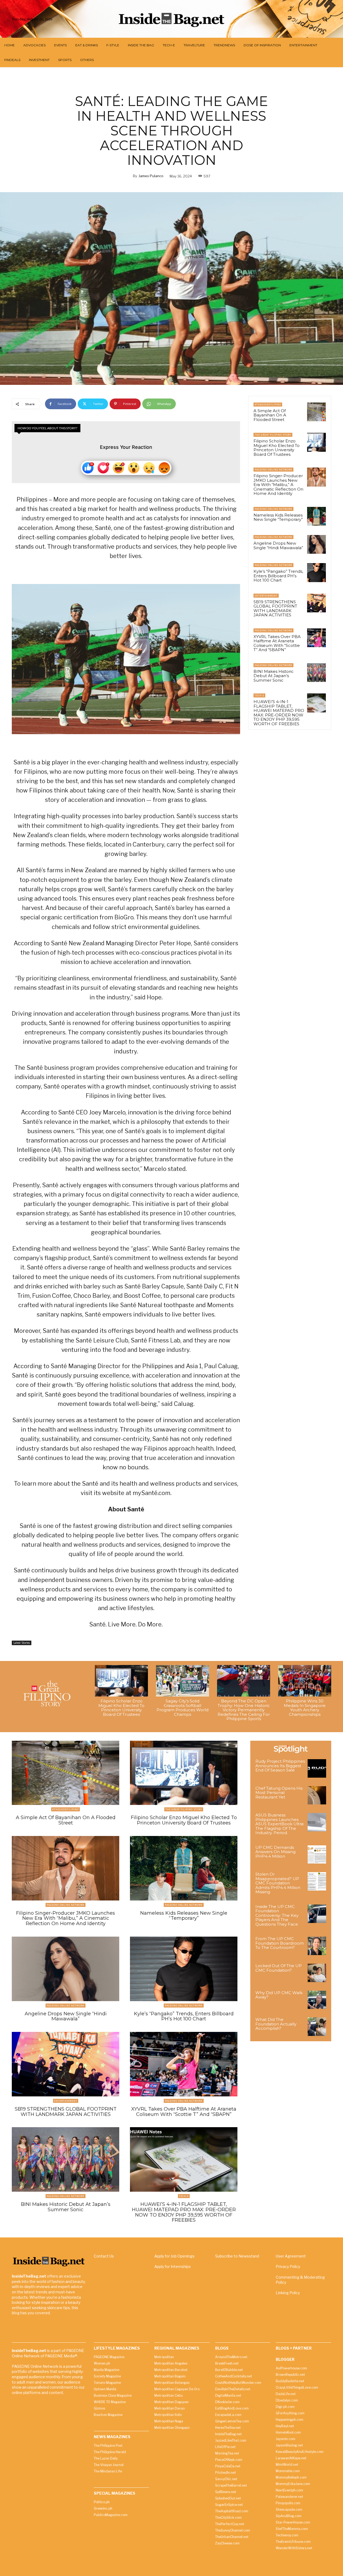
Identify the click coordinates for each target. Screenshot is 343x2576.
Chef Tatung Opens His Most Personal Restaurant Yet (279, 1793)
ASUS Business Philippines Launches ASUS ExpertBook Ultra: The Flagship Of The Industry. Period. (280, 1824)
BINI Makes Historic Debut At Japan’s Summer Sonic (274, 676)
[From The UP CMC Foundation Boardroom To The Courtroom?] (317, 1946)
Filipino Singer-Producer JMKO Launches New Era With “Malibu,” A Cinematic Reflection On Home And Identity (278, 485)
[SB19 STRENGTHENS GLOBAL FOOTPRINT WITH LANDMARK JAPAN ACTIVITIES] (316, 603)
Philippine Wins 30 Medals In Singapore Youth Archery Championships (305, 1708)
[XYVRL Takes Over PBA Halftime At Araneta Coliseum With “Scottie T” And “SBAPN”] (316, 638)
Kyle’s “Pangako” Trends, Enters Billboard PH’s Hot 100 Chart (278, 576)
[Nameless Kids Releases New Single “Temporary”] (316, 516)
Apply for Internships (173, 2266)
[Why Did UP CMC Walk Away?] (317, 2000)
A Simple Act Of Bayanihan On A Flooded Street (270, 415)
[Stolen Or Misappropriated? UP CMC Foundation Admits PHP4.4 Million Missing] (317, 1881)
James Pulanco (151, 176)
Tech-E (259, 695)
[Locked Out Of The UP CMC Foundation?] (317, 1973)
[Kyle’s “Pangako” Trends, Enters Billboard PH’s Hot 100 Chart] (316, 572)
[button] (325, 19)
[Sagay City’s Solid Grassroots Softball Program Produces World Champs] (182, 1681)
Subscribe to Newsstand (237, 2256)
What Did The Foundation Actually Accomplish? (276, 2024)
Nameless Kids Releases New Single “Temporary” (278, 517)
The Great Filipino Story (273, 435)
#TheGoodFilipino (268, 405)
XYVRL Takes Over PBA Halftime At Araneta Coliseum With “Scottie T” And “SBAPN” (277, 643)
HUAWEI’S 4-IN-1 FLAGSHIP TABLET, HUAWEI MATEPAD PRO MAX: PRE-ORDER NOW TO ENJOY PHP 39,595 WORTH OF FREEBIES (279, 713)
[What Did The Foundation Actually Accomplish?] (317, 2027)
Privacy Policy (288, 2266)
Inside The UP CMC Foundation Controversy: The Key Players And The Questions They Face (277, 1915)
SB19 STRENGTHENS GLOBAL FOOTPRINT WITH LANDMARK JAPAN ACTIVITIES (275, 608)
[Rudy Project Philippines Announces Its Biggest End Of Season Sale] (317, 1768)
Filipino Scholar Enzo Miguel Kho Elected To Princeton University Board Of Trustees (277, 448)
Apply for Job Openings (174, 2256)
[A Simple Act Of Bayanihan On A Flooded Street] (316, 412)
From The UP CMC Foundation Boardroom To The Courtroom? (280, 1943)
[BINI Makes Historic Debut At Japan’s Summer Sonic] (316, 673)
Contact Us (104, 2256)
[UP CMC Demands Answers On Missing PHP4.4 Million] (317, 1855)
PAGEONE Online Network (273, 470)
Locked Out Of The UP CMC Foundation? (279, 1968)
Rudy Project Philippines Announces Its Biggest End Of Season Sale (280, 1766)
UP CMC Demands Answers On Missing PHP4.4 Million (275, 1852)
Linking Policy (288, 2293)
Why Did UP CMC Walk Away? (279, 1995)
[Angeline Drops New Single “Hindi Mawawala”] (316, 544)
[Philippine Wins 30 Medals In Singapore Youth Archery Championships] (305, 1681)
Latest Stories (22, 1643)
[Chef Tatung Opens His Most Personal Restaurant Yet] (317, 1795)
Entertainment (266, 596)
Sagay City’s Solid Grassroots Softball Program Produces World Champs (182, 1708)
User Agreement (291, 2256)
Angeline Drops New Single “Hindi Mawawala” (278, 545)
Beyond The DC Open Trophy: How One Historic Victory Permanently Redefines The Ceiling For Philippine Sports (244, 1710)
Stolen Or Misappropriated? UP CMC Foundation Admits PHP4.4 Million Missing (278, 1883)
